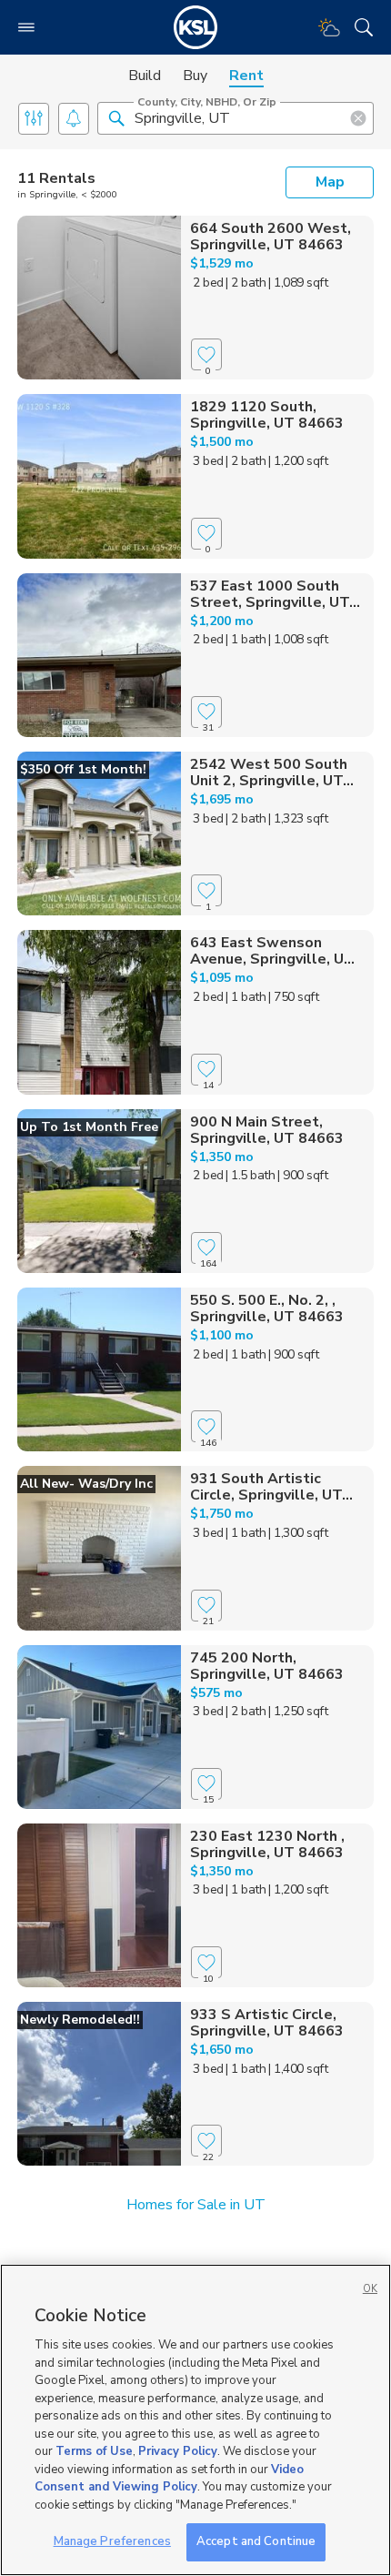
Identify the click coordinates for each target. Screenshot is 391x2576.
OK (370, 2289)
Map (330, 182)
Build (145, 76)
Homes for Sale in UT (196, 2205)
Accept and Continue (256, 2541)
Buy (195, 76)
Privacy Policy (178, 2451)
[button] (116, 117)
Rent (246, 76)
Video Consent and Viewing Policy (169, 2479)
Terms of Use (94, 2451)
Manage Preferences (112, 2541)
